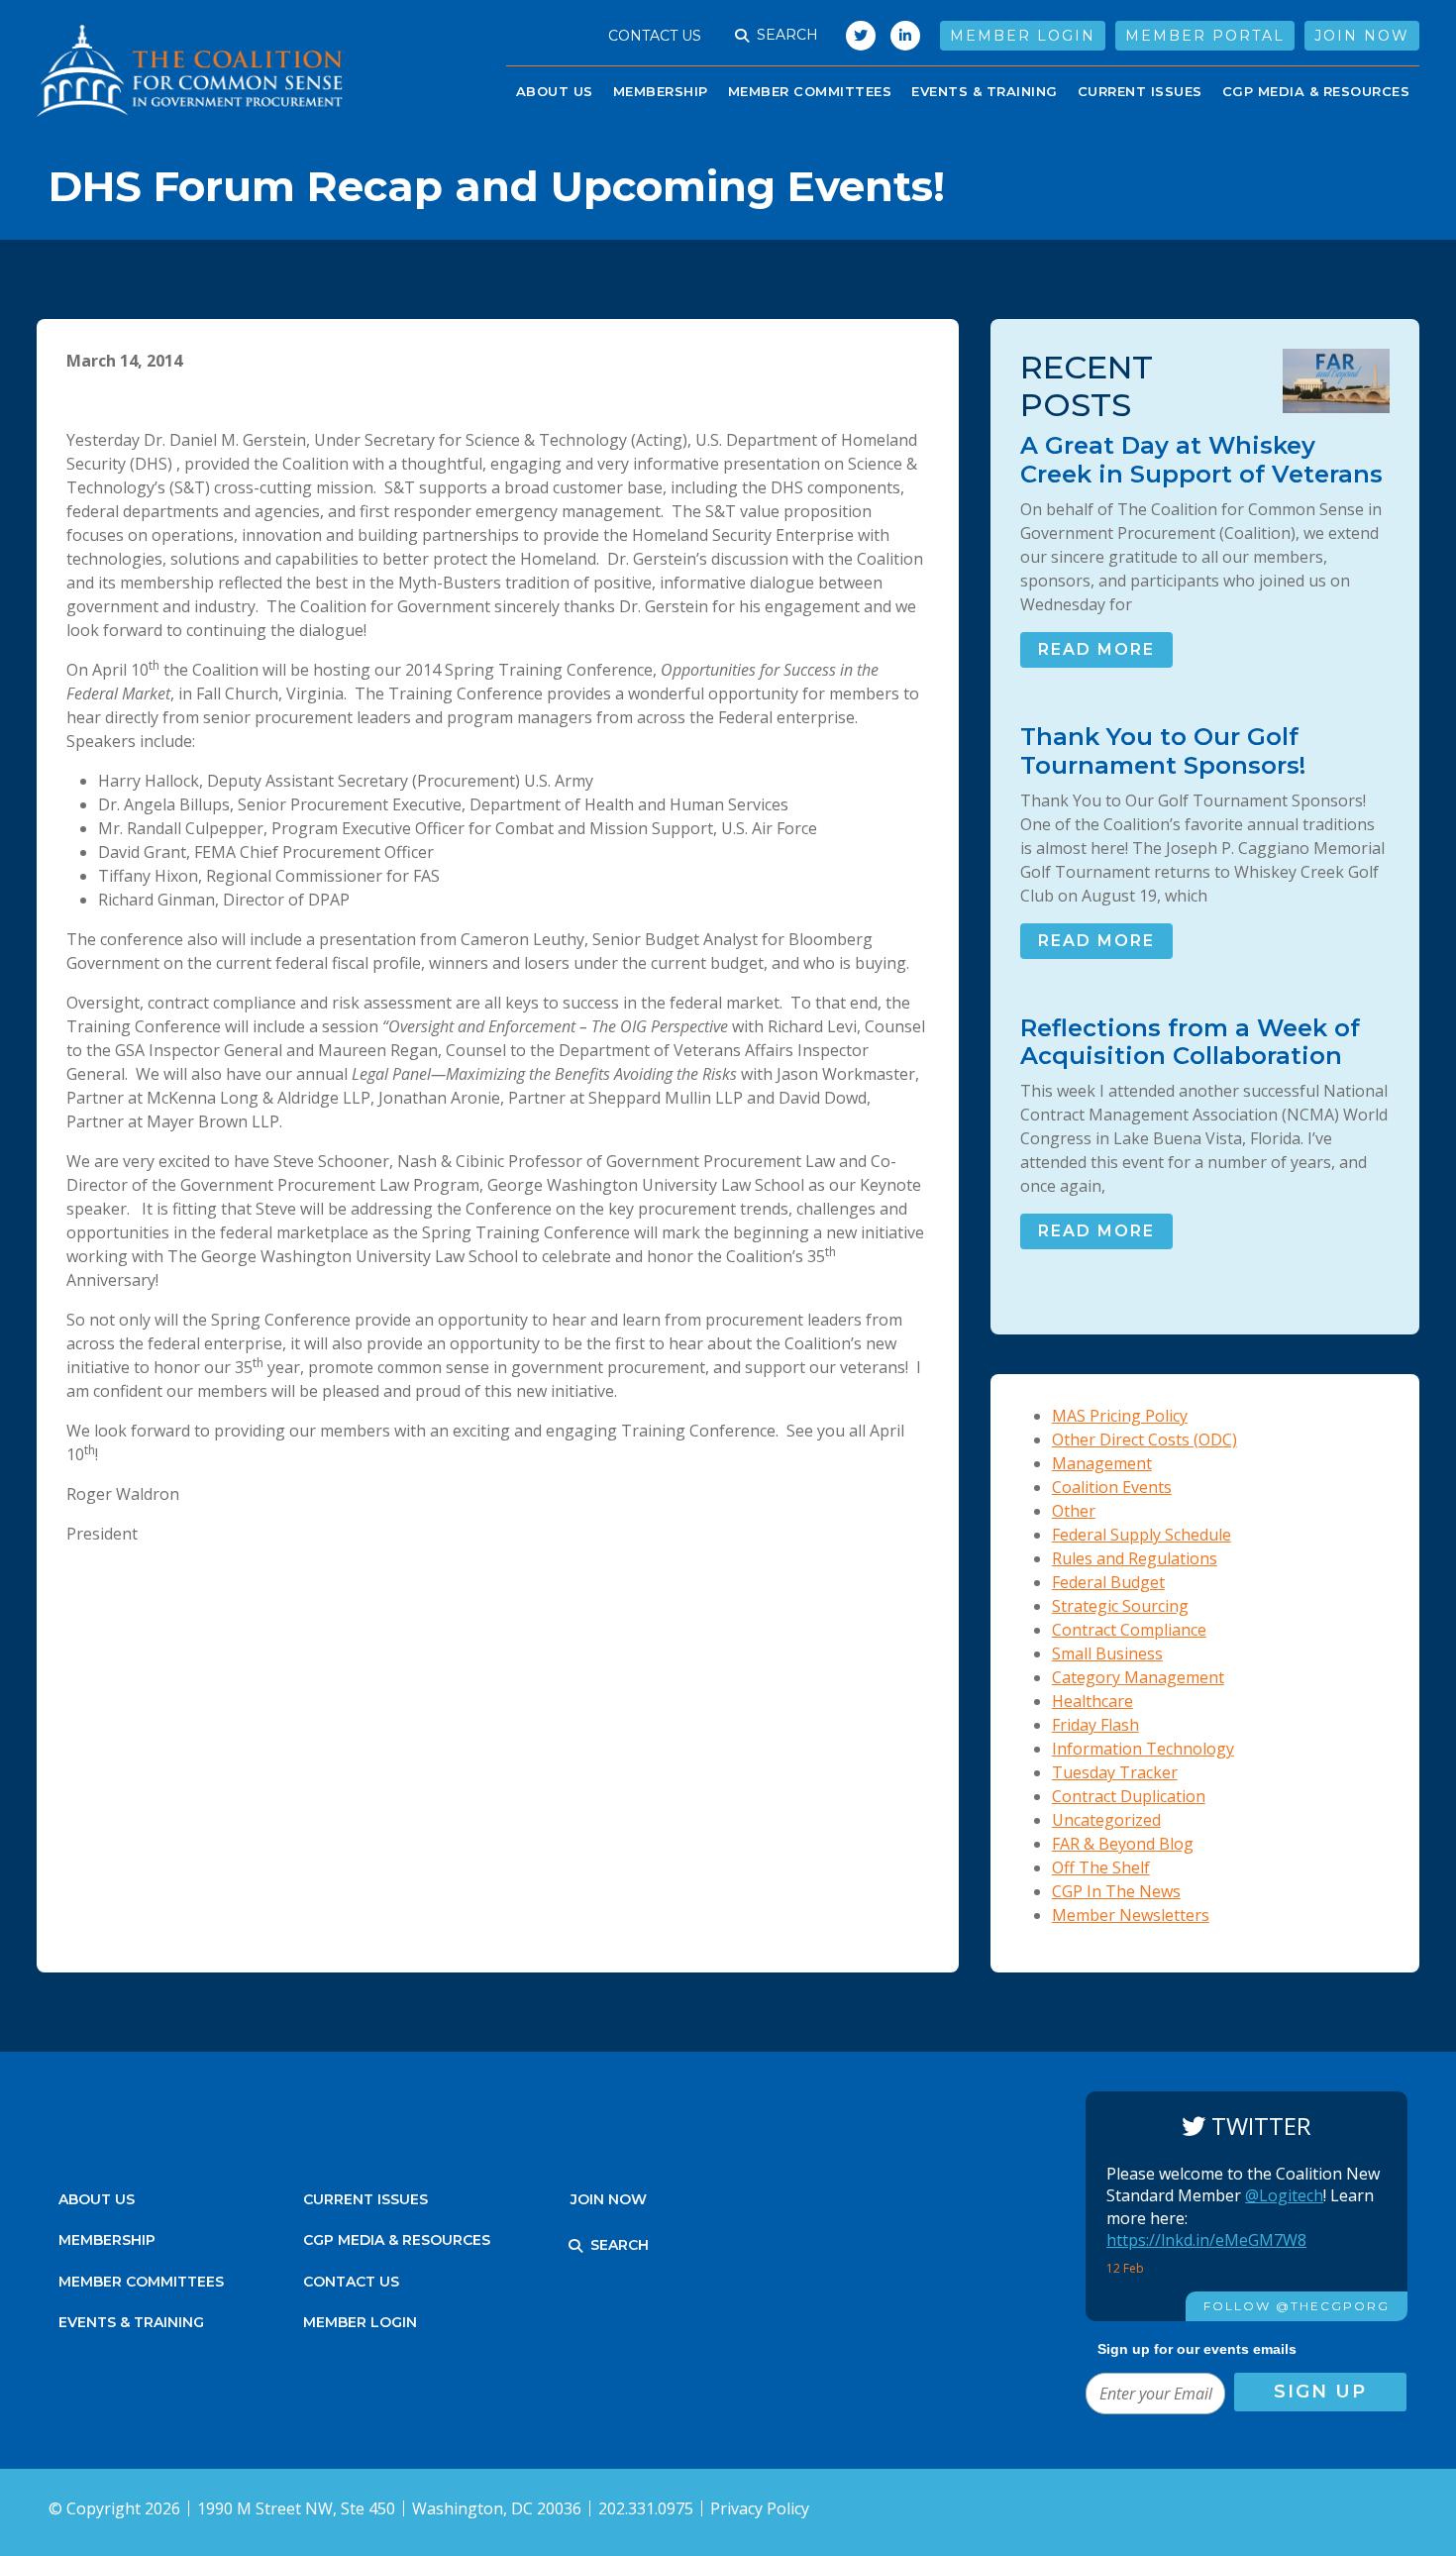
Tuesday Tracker (1115, 1772)
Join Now (1362, 36)
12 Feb (1127, 2268)
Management (1102, 1463)
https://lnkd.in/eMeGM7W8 (1206, 2240)
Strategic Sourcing (1120, 1606)
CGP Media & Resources (1316, 91)
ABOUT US (555, 91)
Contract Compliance (1129, 1630)
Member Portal (1205, 36)
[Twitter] (856, 36)
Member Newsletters (1131, 1915)
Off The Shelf (1101, 1867)
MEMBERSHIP (107, 2240)
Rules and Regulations (1135, 1558)
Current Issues (1140, 91)
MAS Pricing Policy (1120, 1416)
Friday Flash (1095, 1725)
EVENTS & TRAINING (985, 91)
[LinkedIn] (905, 36)
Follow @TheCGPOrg (1297, 2306)
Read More (1096, 649)
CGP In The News (1116, 1891)
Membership (661, 91)
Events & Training (131, 2322)
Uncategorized (1106, 1820)
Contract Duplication (1129, 1796)
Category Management (1138, 1677)
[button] (742, 36)
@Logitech (1284, 2195)
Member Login (1023, 36)
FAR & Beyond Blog (1123, 1844)
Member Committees (810, 91)
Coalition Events (1112, 1487)
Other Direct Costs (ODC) (1144, 1439)
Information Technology (1143, 1749)
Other (1074, 1511)
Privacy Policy (760, 2508)
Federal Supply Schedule (1142, 1535)
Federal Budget (1108, 1582)
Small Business (1107, 1653)
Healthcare (1092, 1701)
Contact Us (655, 36)
